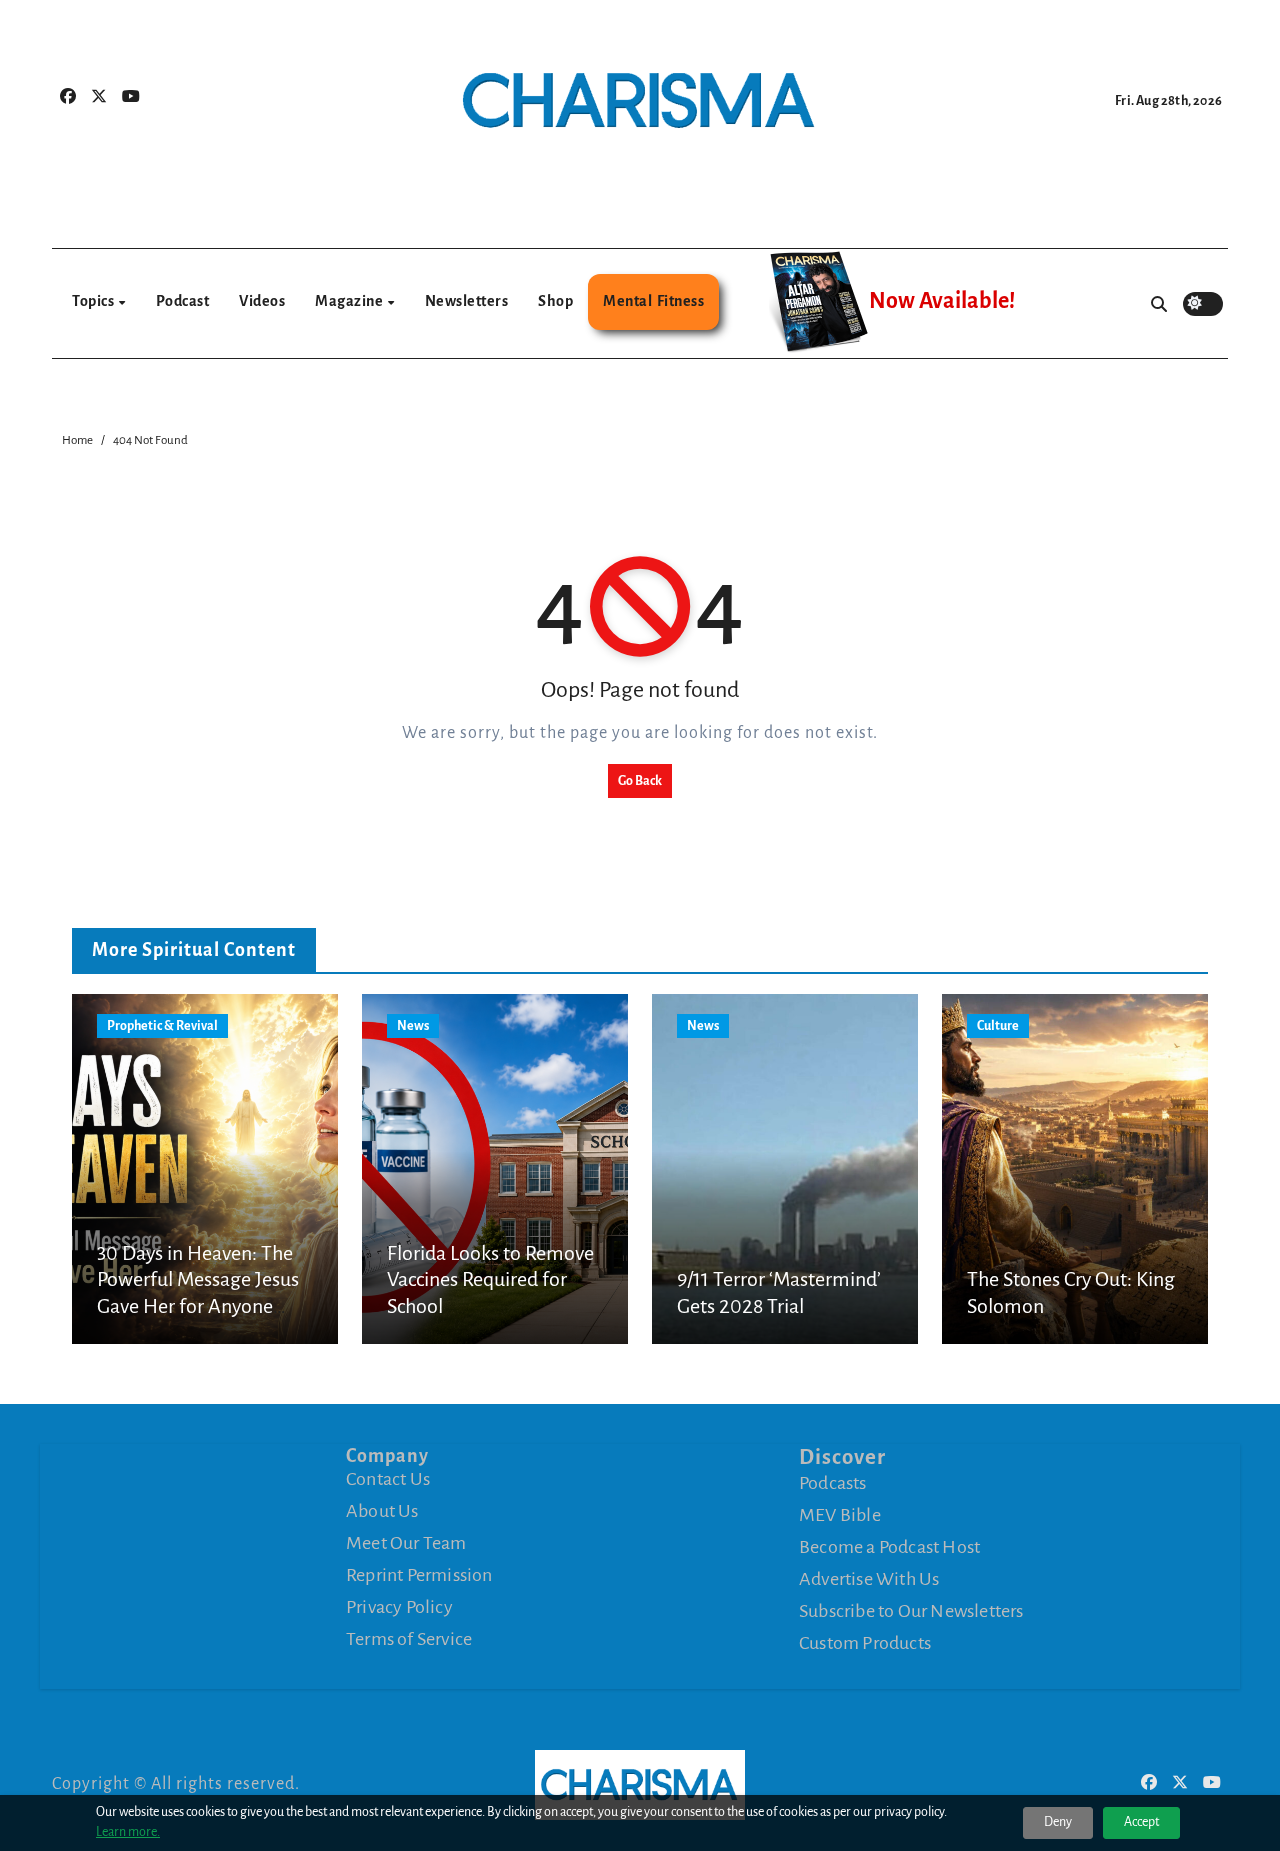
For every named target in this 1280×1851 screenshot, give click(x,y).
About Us (382, 1511)
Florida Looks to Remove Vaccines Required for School (490, 1279)
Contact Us (388, 1479)
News (413, 1026)
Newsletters (467, 301)
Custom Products (865, 1643)
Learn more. (128, 1832)
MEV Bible (840, 1515)
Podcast (183, 301)
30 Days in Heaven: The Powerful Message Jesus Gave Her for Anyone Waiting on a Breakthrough (198, 1306)
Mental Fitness (653, 301)
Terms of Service (409, 1639)
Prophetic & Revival (162, 1026)
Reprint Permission (419, 1575)
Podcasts (833, 1483)
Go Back (640, 781)
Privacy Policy (399, 1607)
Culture (998, 1026)
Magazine (350, 301)
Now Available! (942, 301)
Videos (262, 301)
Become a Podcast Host (889, 1547)
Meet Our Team (406, 1543)
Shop (555, 301)
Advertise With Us (869, 1579)
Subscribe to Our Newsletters (911, 1611)
